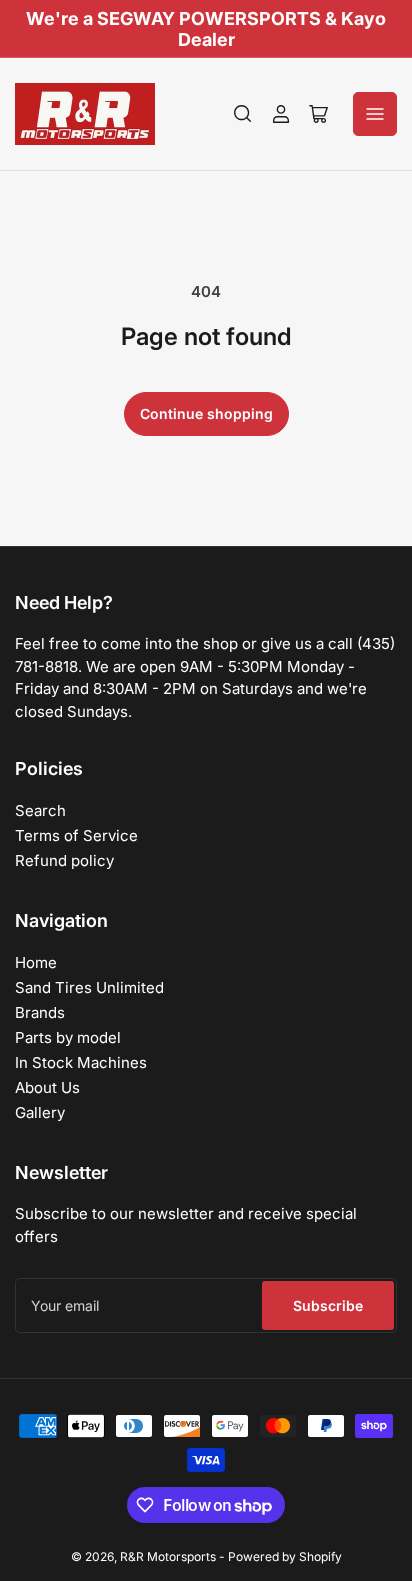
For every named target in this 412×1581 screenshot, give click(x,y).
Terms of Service (76, 835)
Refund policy (64, 860)
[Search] (243, 114)
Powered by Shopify (285, 1556)
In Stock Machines (81, 1062)
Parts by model (68, 1037)
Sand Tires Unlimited (89, 987)
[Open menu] (375, 114)
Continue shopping (206, 413)
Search (40, 810)
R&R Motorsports (168, 1556)
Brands (40, 1012)
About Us (47, 1087)
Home (36, 962)
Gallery (40, 1112)
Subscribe (328, 1305)
